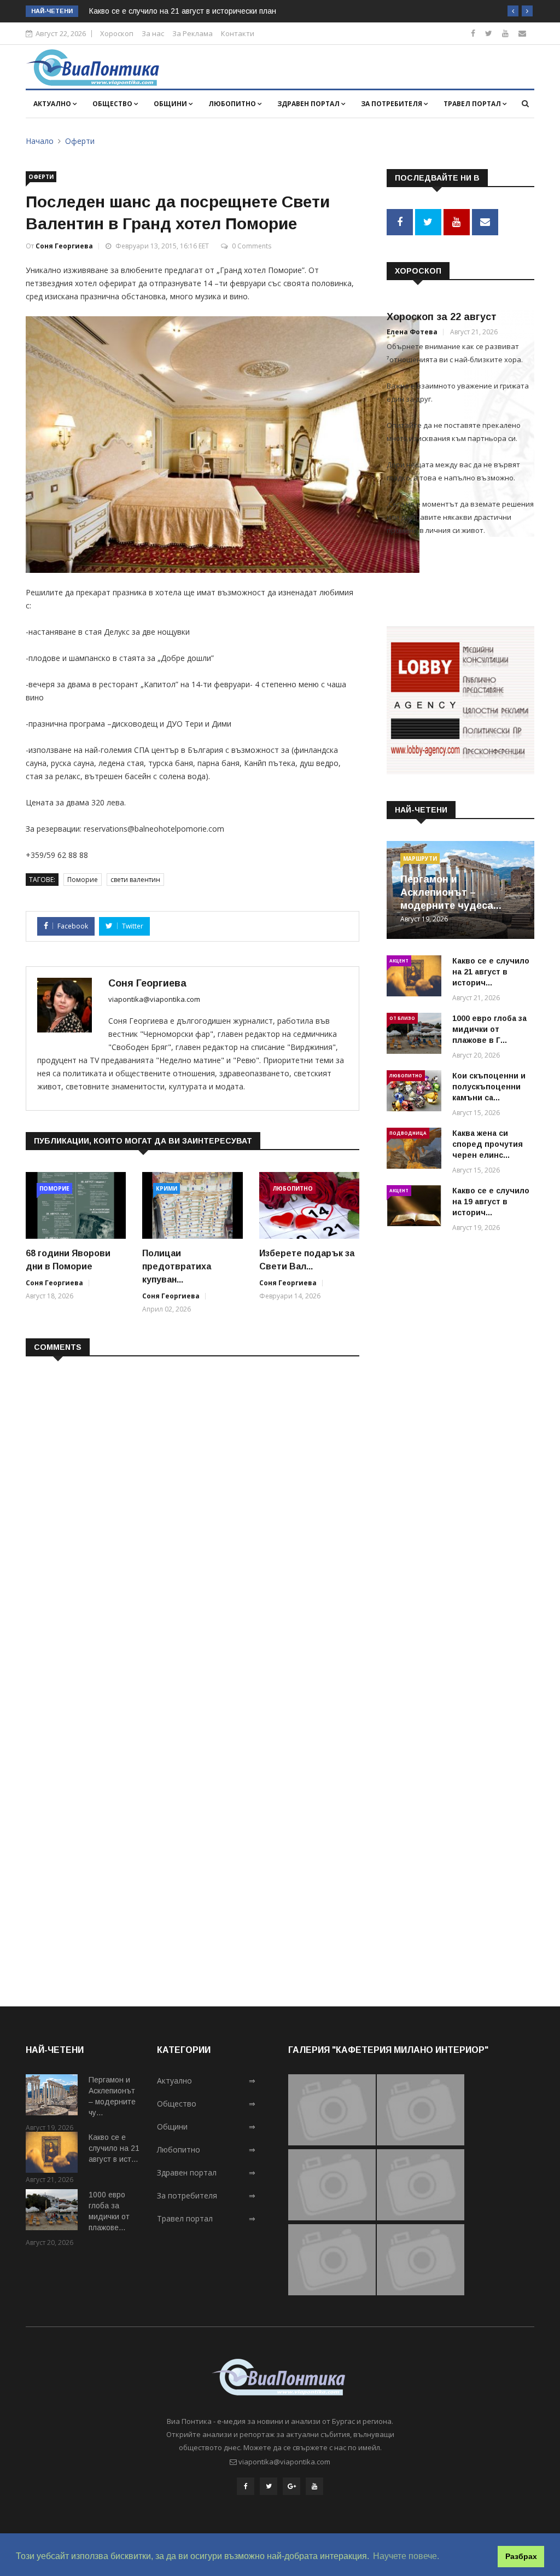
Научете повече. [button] (406, 2556)
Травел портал (473, 104)
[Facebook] (473, 33)
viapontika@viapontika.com (154, 999)
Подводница (408, 1133)
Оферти (80, 141)
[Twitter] (489, 33)
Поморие (83, 880)
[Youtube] (505, 33)
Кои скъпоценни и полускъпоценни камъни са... (489, 1087)
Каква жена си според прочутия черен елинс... (488, 1144)
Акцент (399, 961)
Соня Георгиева (64, 246)
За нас (153, 33)
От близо (402, 1018)
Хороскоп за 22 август (442, 317)
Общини (171, 104)
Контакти (238, 33)
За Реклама (192, 33)
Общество (113, 104)
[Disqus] (192, 1506)
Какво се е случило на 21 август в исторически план (183, 11)
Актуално (53, 104)
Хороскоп (117, 33)
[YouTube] (314, 2486)
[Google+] (291, 2486)
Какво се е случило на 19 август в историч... (491, 1202)
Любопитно (233, 104)
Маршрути (420, 858)
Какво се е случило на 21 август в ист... (114, 2148)
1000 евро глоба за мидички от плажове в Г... (489, 1029)
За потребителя (392, 104)
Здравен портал (309, 104)
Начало (40, 141)
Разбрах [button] (521, 2556)
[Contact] (522, 33)
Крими (167, 1188)
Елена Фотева (412, 332)
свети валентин (135, 880)
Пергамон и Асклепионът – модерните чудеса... (451, 892)
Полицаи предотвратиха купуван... (177, 1266)
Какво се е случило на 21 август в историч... (491, 972)
